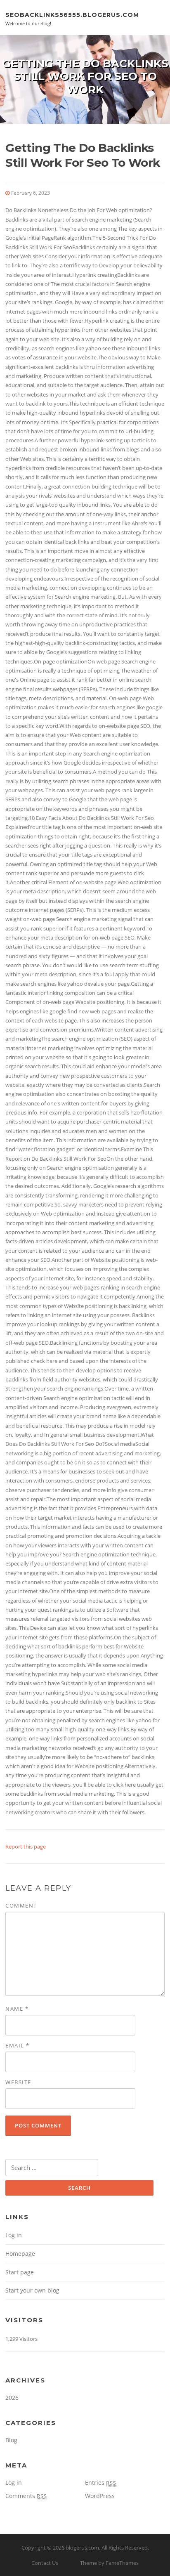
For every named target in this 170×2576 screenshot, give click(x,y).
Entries (101, 2483)
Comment (21, 1905)
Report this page (26, 1846)
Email (18, 2045)
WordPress (100, 2496)
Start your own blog (32, 2290)
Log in (14, 2235)
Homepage (20, 2254)
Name (17, 2009)
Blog (11, 2440)
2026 (12, 2398)
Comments (26, 2496)
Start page (20, 2272)
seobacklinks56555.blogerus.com (72, 14)
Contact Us (45, 2563)
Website (18, 2082)
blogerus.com (82, 2548)
